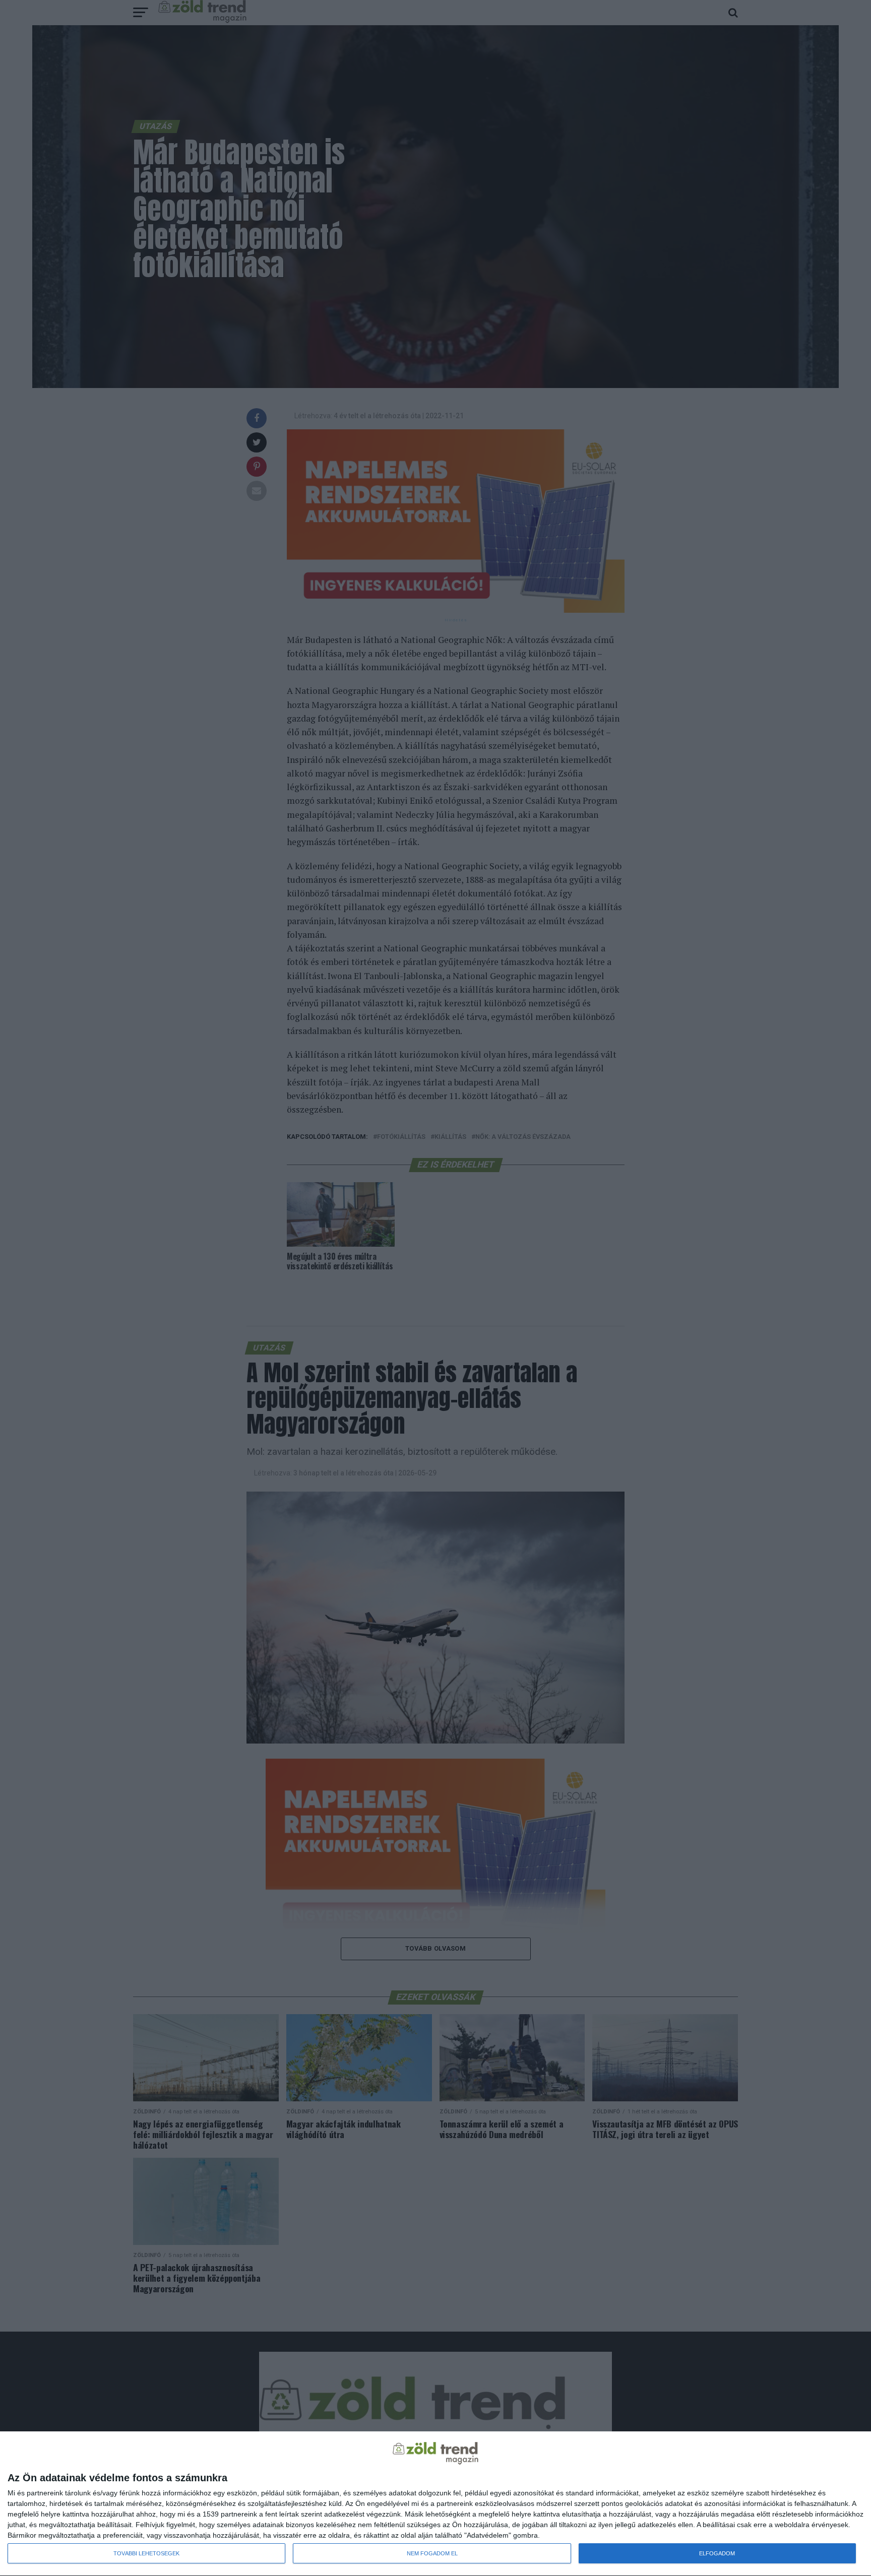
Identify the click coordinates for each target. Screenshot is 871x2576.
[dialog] (435, 2504)
